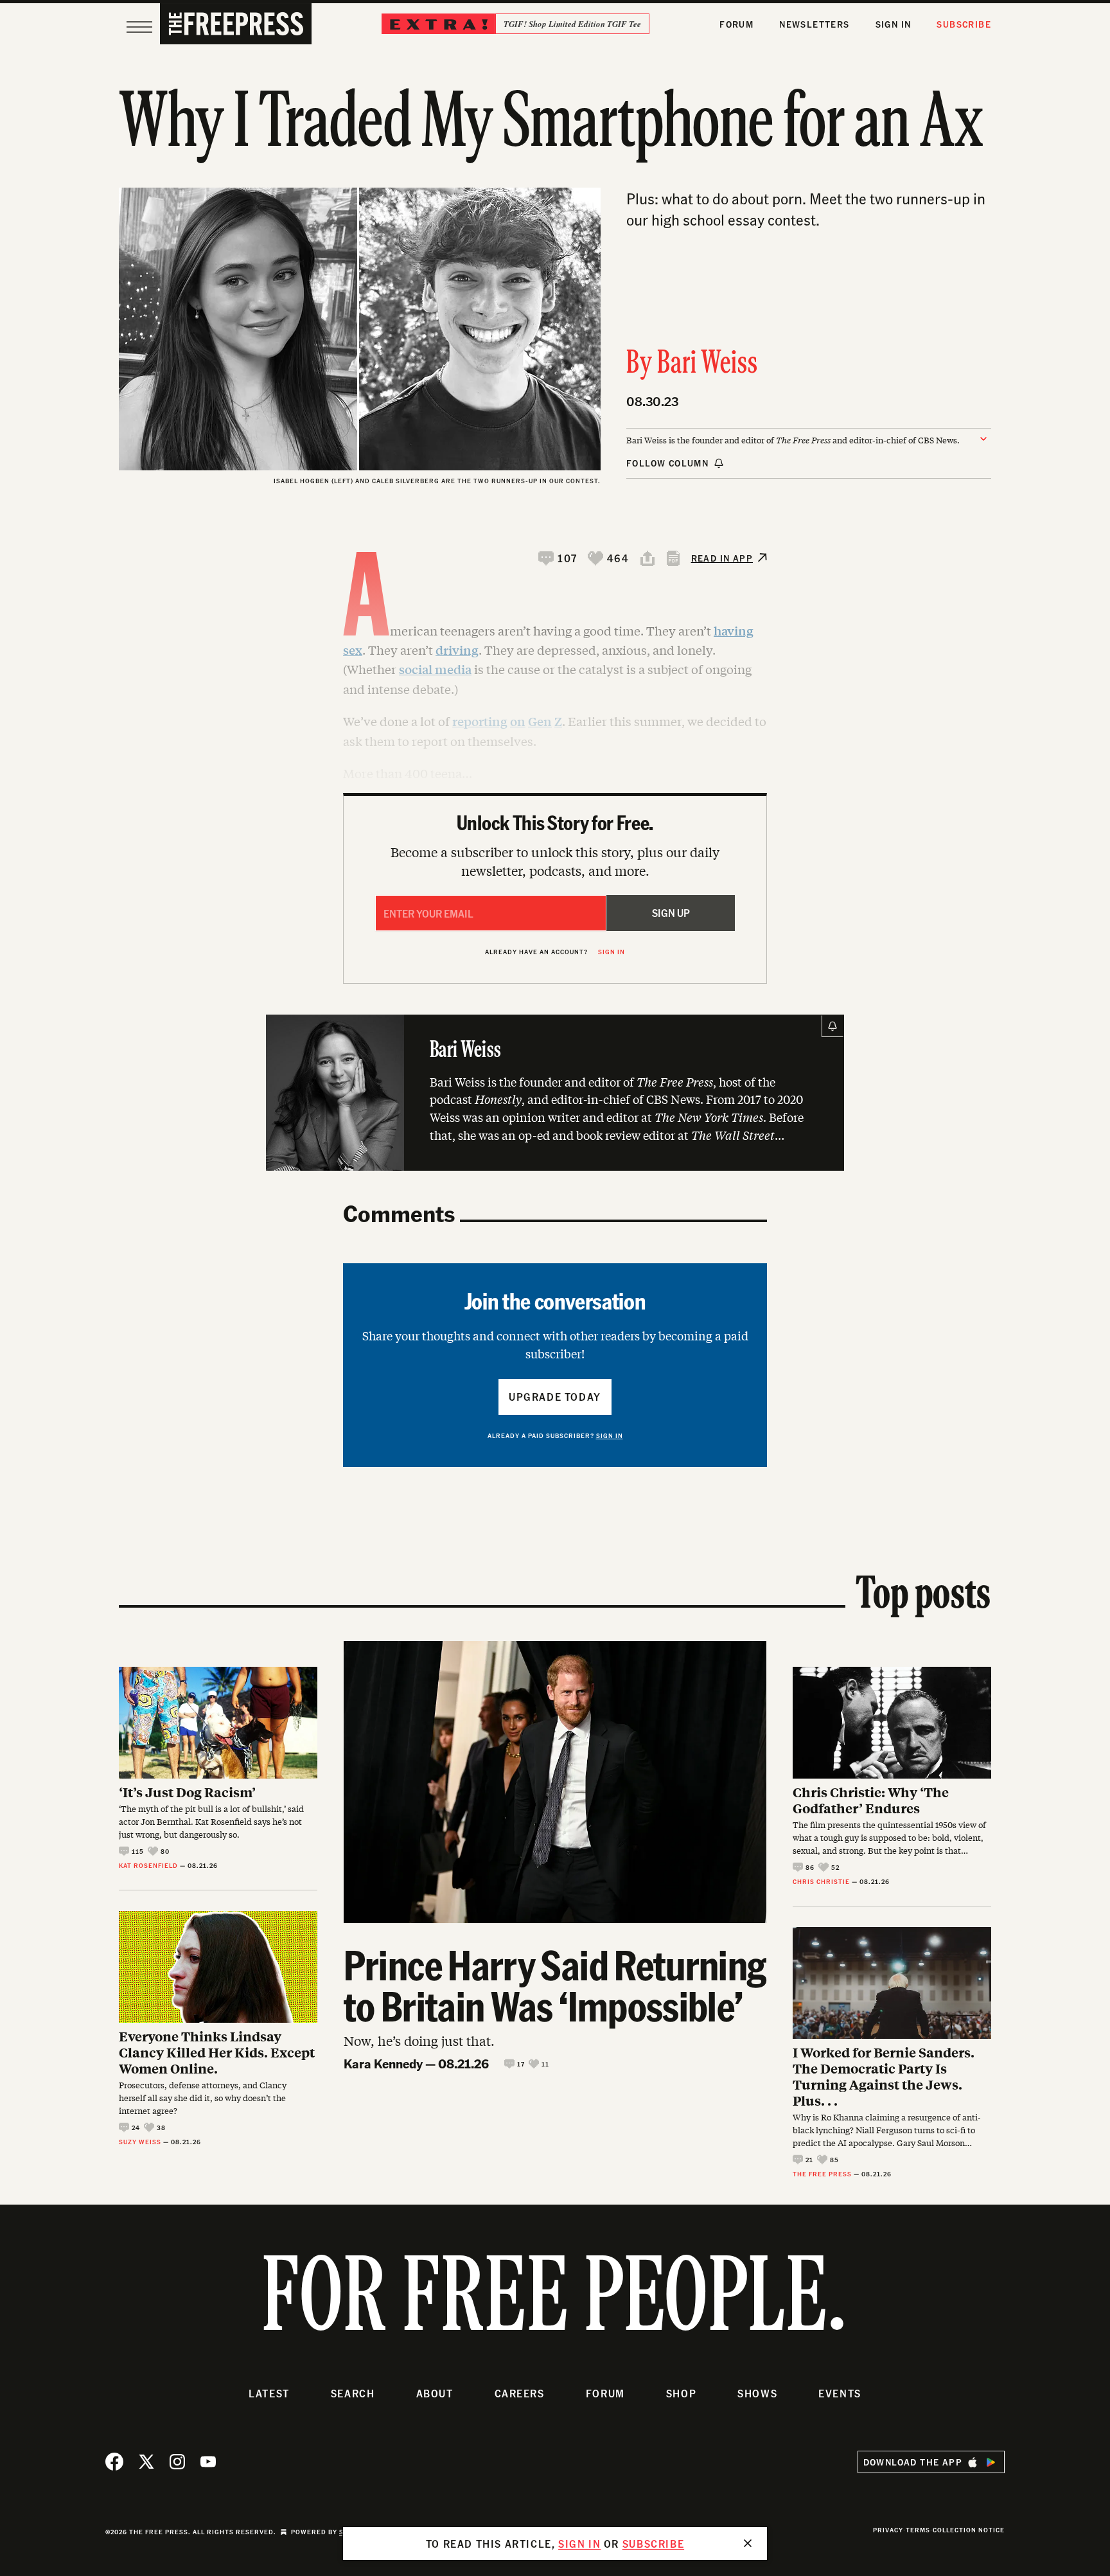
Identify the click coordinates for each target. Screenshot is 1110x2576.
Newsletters (814, 24)
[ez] (139, 27)
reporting (480, 721)
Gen (540, 721)
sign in (579, 2544)
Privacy (888, 2530)
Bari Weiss (708, 364)
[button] (558, 558)
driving (457, 650)
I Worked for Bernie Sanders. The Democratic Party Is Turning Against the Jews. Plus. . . (884, 2076)
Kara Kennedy (383, 2063)
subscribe (653, 2544)
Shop (681, 2393)
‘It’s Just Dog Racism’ (187, 1792)
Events (840, 2393)
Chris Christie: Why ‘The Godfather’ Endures (871, 1800)
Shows (757, 2393)
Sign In (894, 24)
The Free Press (822, 2174)
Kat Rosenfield (148, 1865)
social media (435, 669)
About (435, 2393)
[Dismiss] (748, 2543)
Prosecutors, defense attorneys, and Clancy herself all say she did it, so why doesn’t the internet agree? (203, 2098)
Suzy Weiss (140, 2142)
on (518, 721)
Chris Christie (821, 1881)
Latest (269, 2393)
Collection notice (969, 2530)
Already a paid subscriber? (555, 1435)
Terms (918, 2530)
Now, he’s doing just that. (419, 2040)
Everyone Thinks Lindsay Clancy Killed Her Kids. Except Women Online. (217, 2052)
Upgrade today (555, 1397)
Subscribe (964, 24)
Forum (736, 24)
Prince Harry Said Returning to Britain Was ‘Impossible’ (555, 1985)
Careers (520, 2393)
